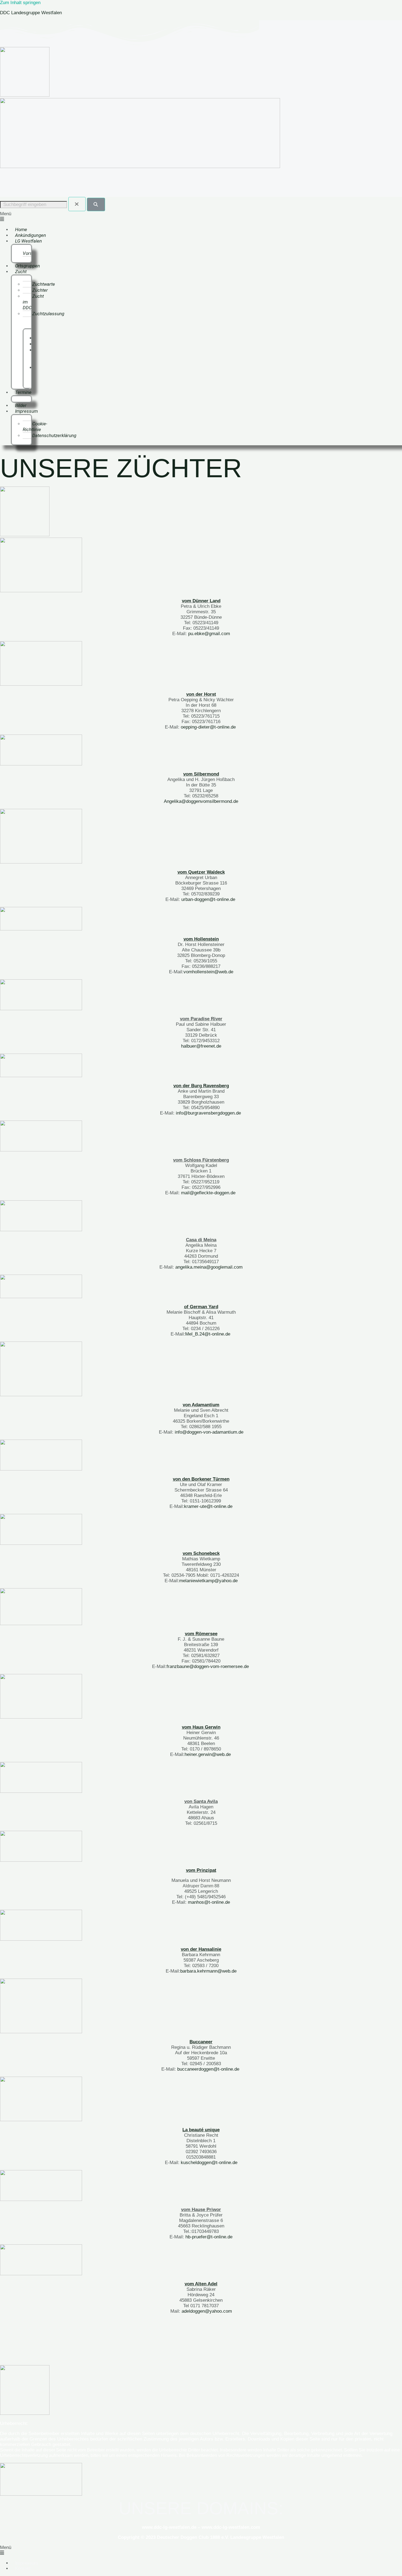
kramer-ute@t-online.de (208, 1506)
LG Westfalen (28, 241)
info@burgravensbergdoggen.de (208, 1113)
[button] (201, 217)
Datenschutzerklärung (54, 435)
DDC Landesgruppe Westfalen (31, 13)
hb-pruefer (196, 2237)
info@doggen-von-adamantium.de (209, 1432)
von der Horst (201, 694)
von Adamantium (201, 1405)
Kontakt (23, 2568)
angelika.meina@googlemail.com (209, 1267)
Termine (23, 392)
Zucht (21, 272)
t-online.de (222, 2237)
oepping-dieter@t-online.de (208, 727)
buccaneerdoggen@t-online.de (208, 2069)
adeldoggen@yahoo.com (207, 2311)
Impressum (26, 411)
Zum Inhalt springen (20, 3)
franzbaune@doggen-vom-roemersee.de (208, 1666)
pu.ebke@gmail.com (209, 634)
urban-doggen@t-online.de (208, 899)
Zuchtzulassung (48, 314)
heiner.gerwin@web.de (208, 1754)
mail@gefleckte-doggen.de (208, 1193)
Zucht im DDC (33, 302)
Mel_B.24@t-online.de (208, 1334)
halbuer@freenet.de (201, 1046)
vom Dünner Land (201, 601)
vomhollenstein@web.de (208, 972)
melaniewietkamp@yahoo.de (208, 1581)
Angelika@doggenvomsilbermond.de (201, 801)
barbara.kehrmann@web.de (208, 1971)
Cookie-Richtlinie (35, 427)
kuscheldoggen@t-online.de (209, 2163)
